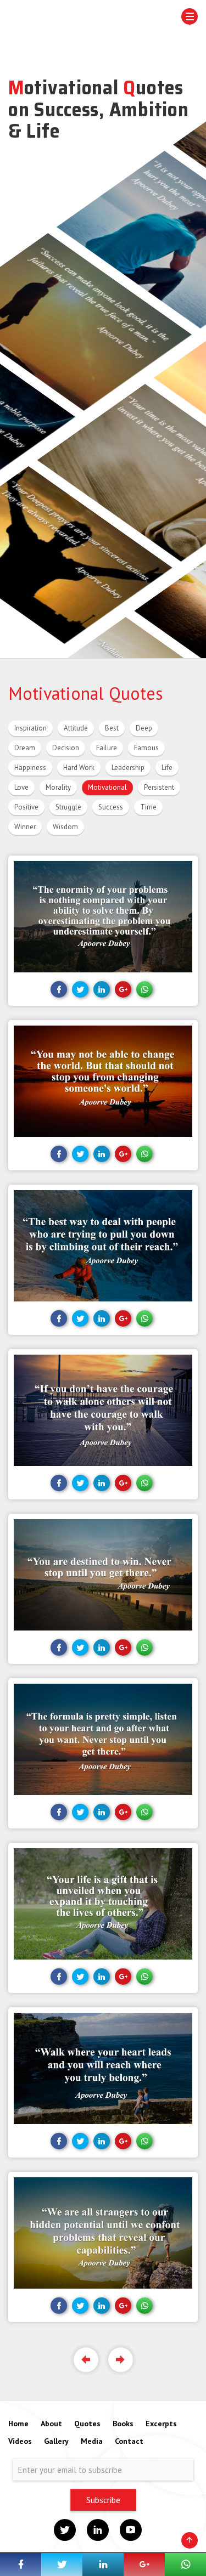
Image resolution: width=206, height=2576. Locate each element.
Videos (20, 2441)
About (51, 2424)
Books (123, 2424)
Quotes (87, 2424)
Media (92, 2441)
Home (18, 2424)
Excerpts (161, 2424)
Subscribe (103, 2500)
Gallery (56, 2441)
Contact (129, 2441)
